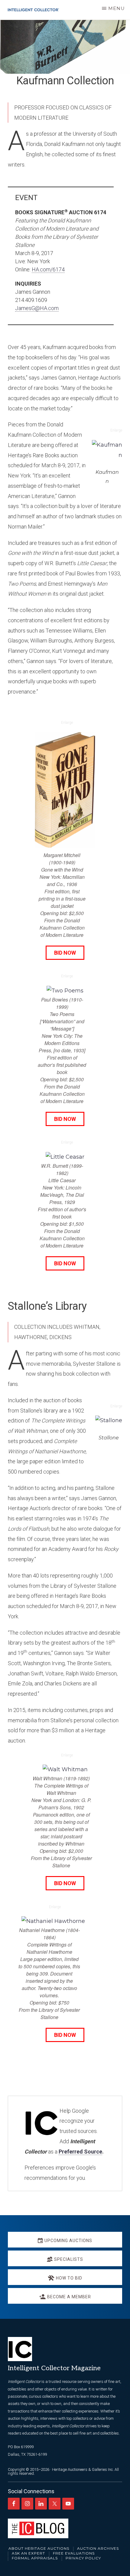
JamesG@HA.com (37, 308)
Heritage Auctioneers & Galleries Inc (82, 2469)
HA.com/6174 (48, 269)
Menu (117, 8)
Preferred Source (80, 2152)
